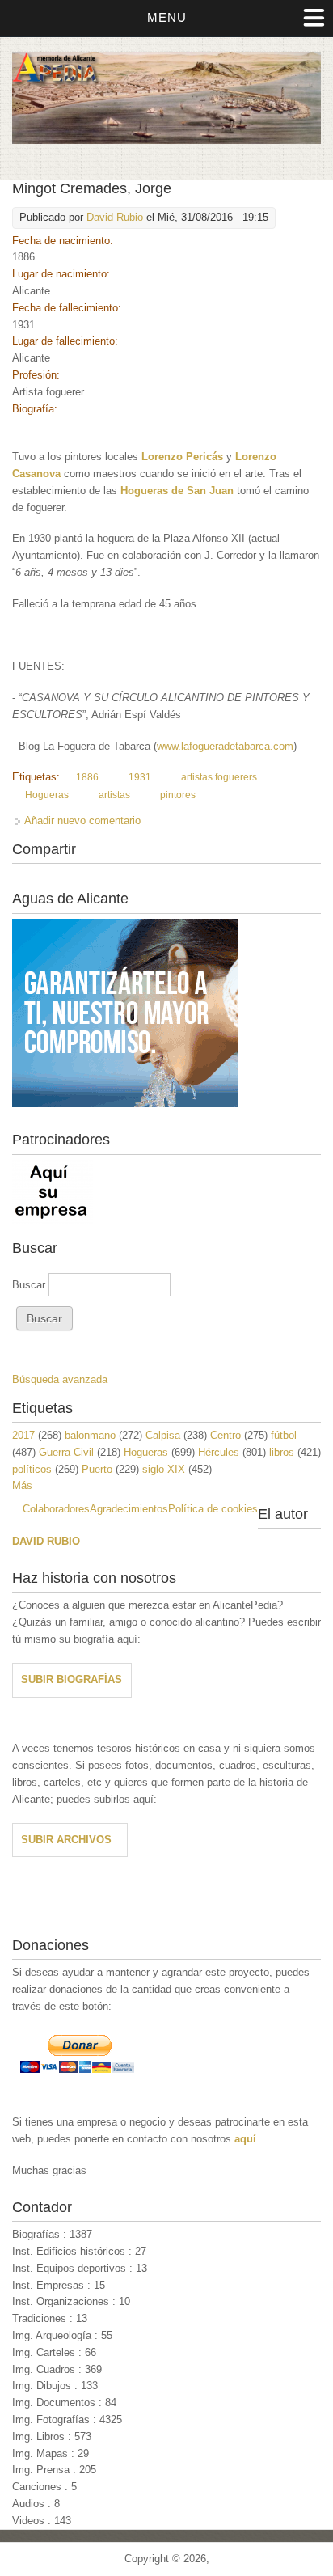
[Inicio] (166, 140)
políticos (32, 1469)
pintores (178, 795)
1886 (87, 777)
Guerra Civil (66, 1452)
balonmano (90, 1435)
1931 (140, 777)
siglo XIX (164, 1469)
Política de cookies (213, 1509)
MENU (167, 17)
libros (282, 1452)
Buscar (30, 1285)
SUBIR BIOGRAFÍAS (72, 1679)
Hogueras (47, 795)
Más (22, 1485)
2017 (23, 1435)
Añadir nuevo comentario (82, 821)
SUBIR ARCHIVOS (66, 1840)
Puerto (97, 1469)
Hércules (219, 1452)
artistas (114, 795)
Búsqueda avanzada (60, 1379)
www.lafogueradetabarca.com (225, 746)
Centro (226, 1435)
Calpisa (163, 1435)
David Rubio (115, 217)
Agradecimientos (129, 1509)
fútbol (284, 1435)
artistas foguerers (219, 777)
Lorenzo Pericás (182, 457)
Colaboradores (56, 1509)
